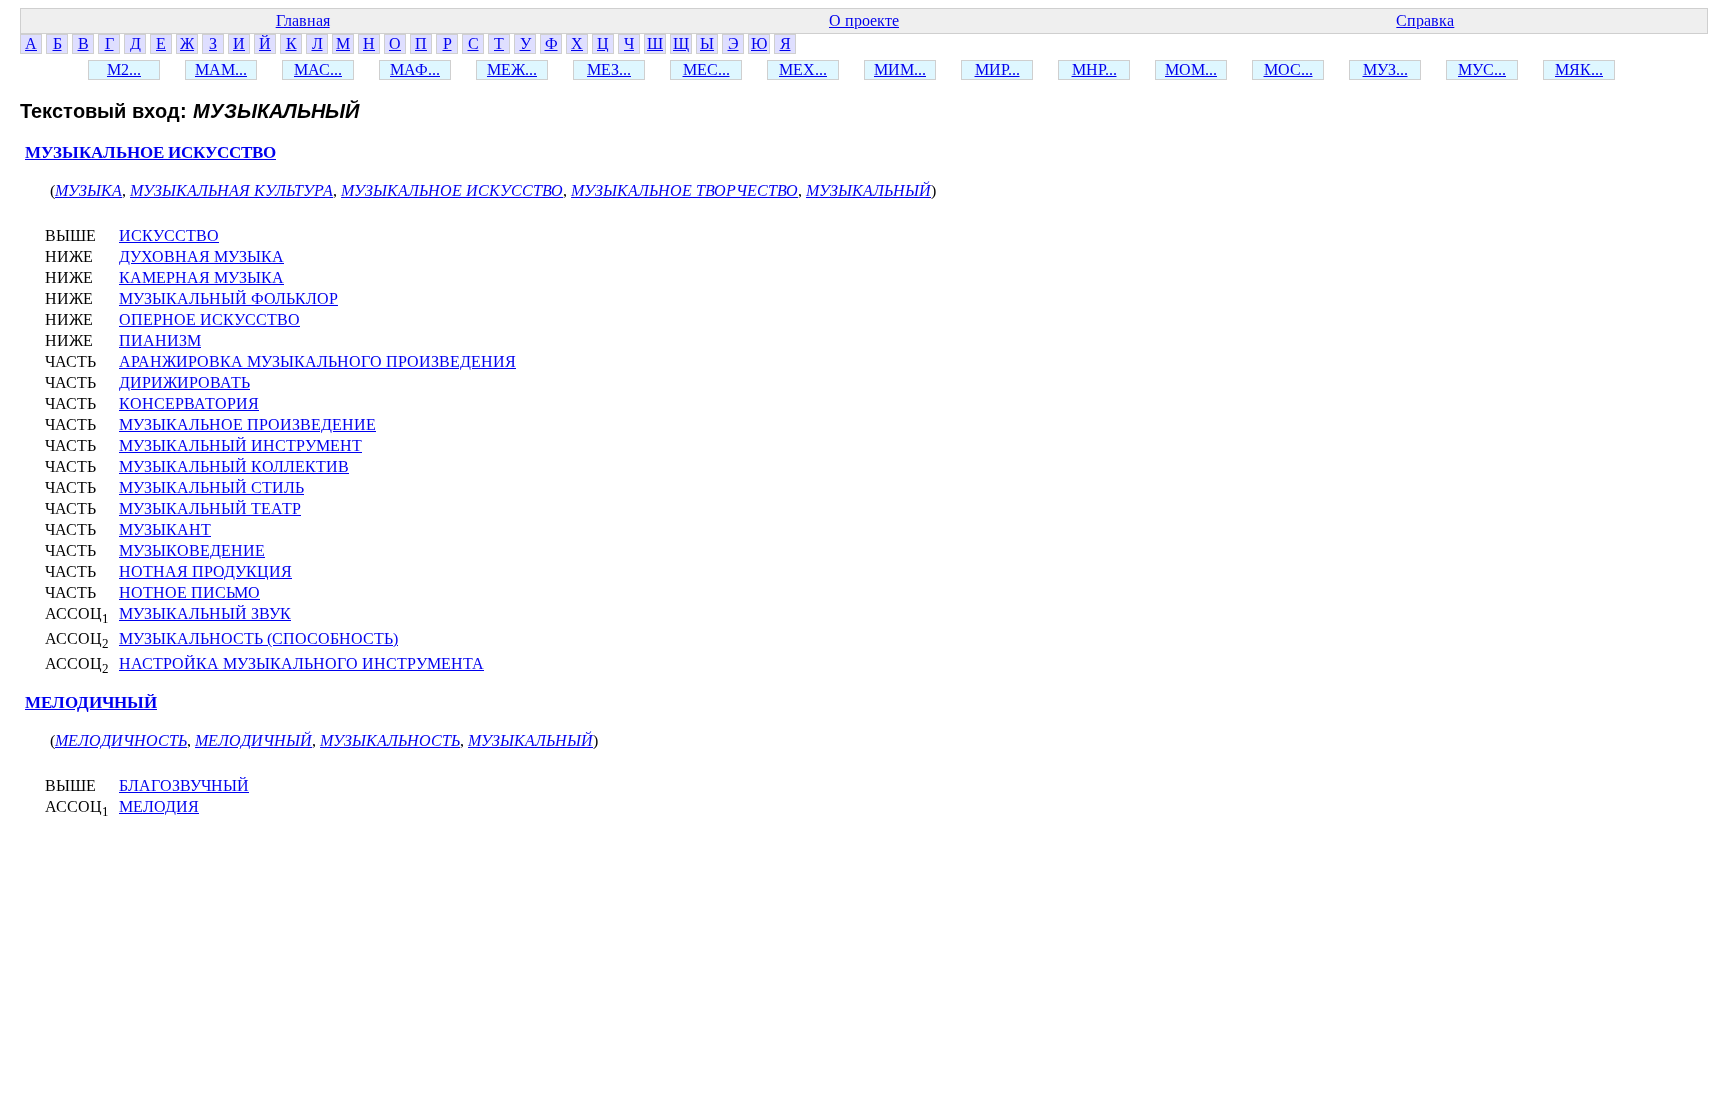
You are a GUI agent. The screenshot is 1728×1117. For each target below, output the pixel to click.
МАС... (318, 69)
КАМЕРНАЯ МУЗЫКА (201, 277)
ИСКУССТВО (169, 235)
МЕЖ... (512, 69)
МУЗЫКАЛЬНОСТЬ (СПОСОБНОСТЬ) (258, 638)
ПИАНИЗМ (160, 340)
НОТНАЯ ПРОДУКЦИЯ (205, 571)
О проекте (864, 20)
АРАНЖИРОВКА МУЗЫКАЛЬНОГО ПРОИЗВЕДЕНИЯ (317, 361)
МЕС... (706, 69)
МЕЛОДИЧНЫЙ (91, 702)
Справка (1425, 20)
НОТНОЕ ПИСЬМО (189, 592)
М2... (124, 69)
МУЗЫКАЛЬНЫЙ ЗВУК (205, 613)
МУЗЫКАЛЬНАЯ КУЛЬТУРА (231, 190)
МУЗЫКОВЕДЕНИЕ (192, 550)
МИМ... (900, 69)
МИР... (997, 69)
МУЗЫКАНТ (165, 529)
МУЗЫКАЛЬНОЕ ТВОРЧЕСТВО (684, 190)
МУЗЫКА (88, 190)
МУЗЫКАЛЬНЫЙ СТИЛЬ (211, 487)
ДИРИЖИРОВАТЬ (184, 382)
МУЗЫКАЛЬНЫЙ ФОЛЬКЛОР (228, 298)
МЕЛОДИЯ (159, 806)
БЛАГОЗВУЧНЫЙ (184, 785)
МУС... (1482, 69)
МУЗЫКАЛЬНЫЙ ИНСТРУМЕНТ (240, 445)
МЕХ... (803, 69)
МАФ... (415, 69)
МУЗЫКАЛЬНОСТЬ (390, 740)
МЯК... (1579, 69)
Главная (303, 20)
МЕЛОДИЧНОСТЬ (121, 740)
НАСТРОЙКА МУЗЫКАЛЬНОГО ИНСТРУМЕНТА (301, 663)
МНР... (1094, 69)
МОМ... (1191, 69)
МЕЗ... (609, 69)
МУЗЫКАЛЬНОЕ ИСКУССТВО (150, 152)
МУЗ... (1385, 69)
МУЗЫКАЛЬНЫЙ (868, 190)
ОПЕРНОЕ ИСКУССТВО (209, 319)
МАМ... (221, 69)
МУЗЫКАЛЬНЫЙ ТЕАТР (210, 508)
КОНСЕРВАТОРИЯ (189, 403)
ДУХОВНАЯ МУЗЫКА (201, 256)
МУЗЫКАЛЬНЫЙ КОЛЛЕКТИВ (234, 466)
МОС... (1288, 69)
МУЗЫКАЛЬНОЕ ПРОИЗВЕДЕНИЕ (247, 424)
